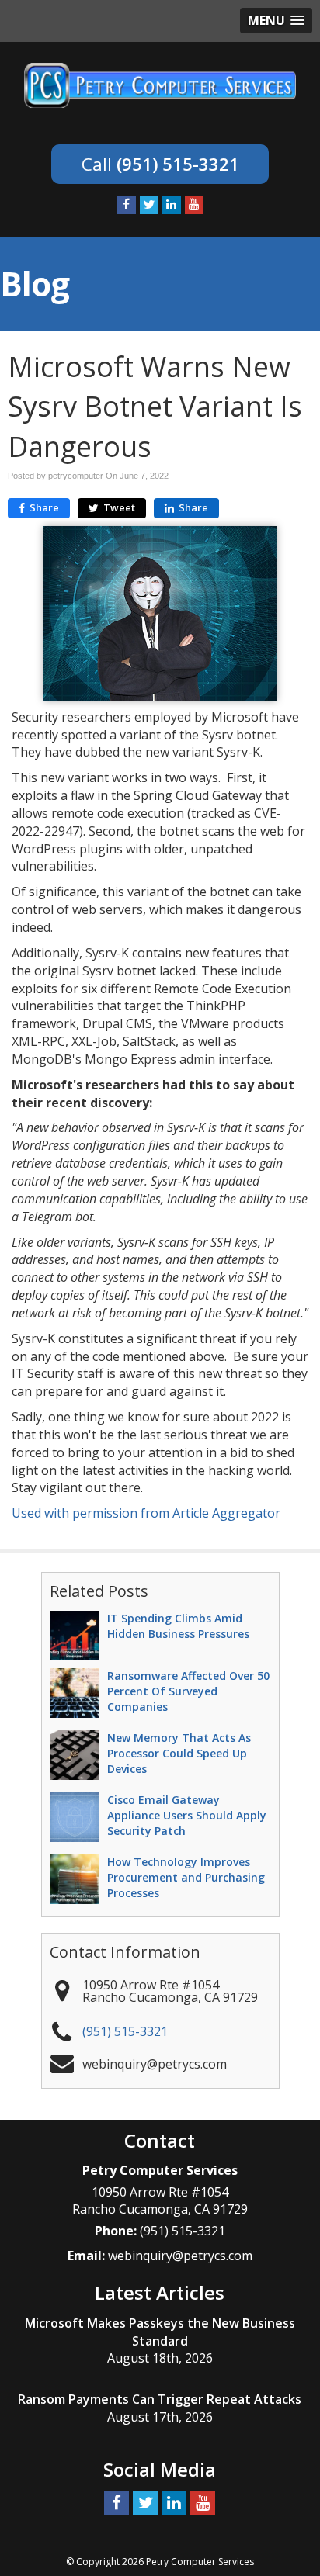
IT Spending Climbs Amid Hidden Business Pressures (178, 1626)
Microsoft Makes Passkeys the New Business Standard (160, 2332)
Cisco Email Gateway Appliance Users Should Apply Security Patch (187, 1815)
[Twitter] (149, 205)
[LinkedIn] (172, 205)
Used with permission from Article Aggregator (146, 1513)
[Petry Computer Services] (160, 84)
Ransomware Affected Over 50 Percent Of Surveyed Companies (188, 1691)
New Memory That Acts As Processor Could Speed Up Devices (179, 1753)
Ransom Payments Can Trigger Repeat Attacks (160, 2399)
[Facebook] (127, 205)
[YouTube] (194, 205)
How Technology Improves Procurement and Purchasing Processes (186, 1877)
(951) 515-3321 (178, 164)
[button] (276, 21)
